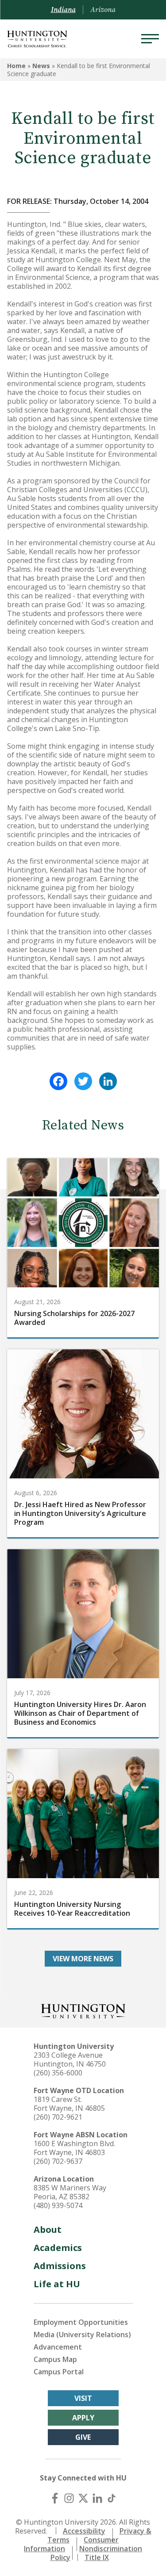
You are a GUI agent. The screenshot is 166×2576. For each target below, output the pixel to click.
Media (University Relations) (82, 2335)
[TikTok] (112, 2498)
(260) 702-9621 (58, 2117)
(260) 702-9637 (58, 2161)
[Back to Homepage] (83, 2010)
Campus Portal (59, 2372)
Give (83, 2437)
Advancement (58, 2347)
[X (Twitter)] (83, 2498)
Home (16, 66)
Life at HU (57, 2284)
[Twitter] (83, 1081)
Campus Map (55, 2359)
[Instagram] (69, 2498)
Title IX (97, 2557)
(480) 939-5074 (58, 2205)
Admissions (60, 2266)
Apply (83, 2418)
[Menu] (150, 39)
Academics (58, 2248)
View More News (83, 1959)
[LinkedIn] (108, 1081)
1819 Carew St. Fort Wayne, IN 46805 (69, 2104)
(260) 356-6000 (58, 2073)
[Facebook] (58, 1081)
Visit (83, 2398)
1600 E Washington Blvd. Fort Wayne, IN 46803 (74, 2148)
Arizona (103, 10)
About (48, 2230)
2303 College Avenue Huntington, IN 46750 (70, 2059)
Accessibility (84, 2531)
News (41, 66)
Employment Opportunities (81, 2322)
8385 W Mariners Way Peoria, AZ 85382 (70, 2192)
